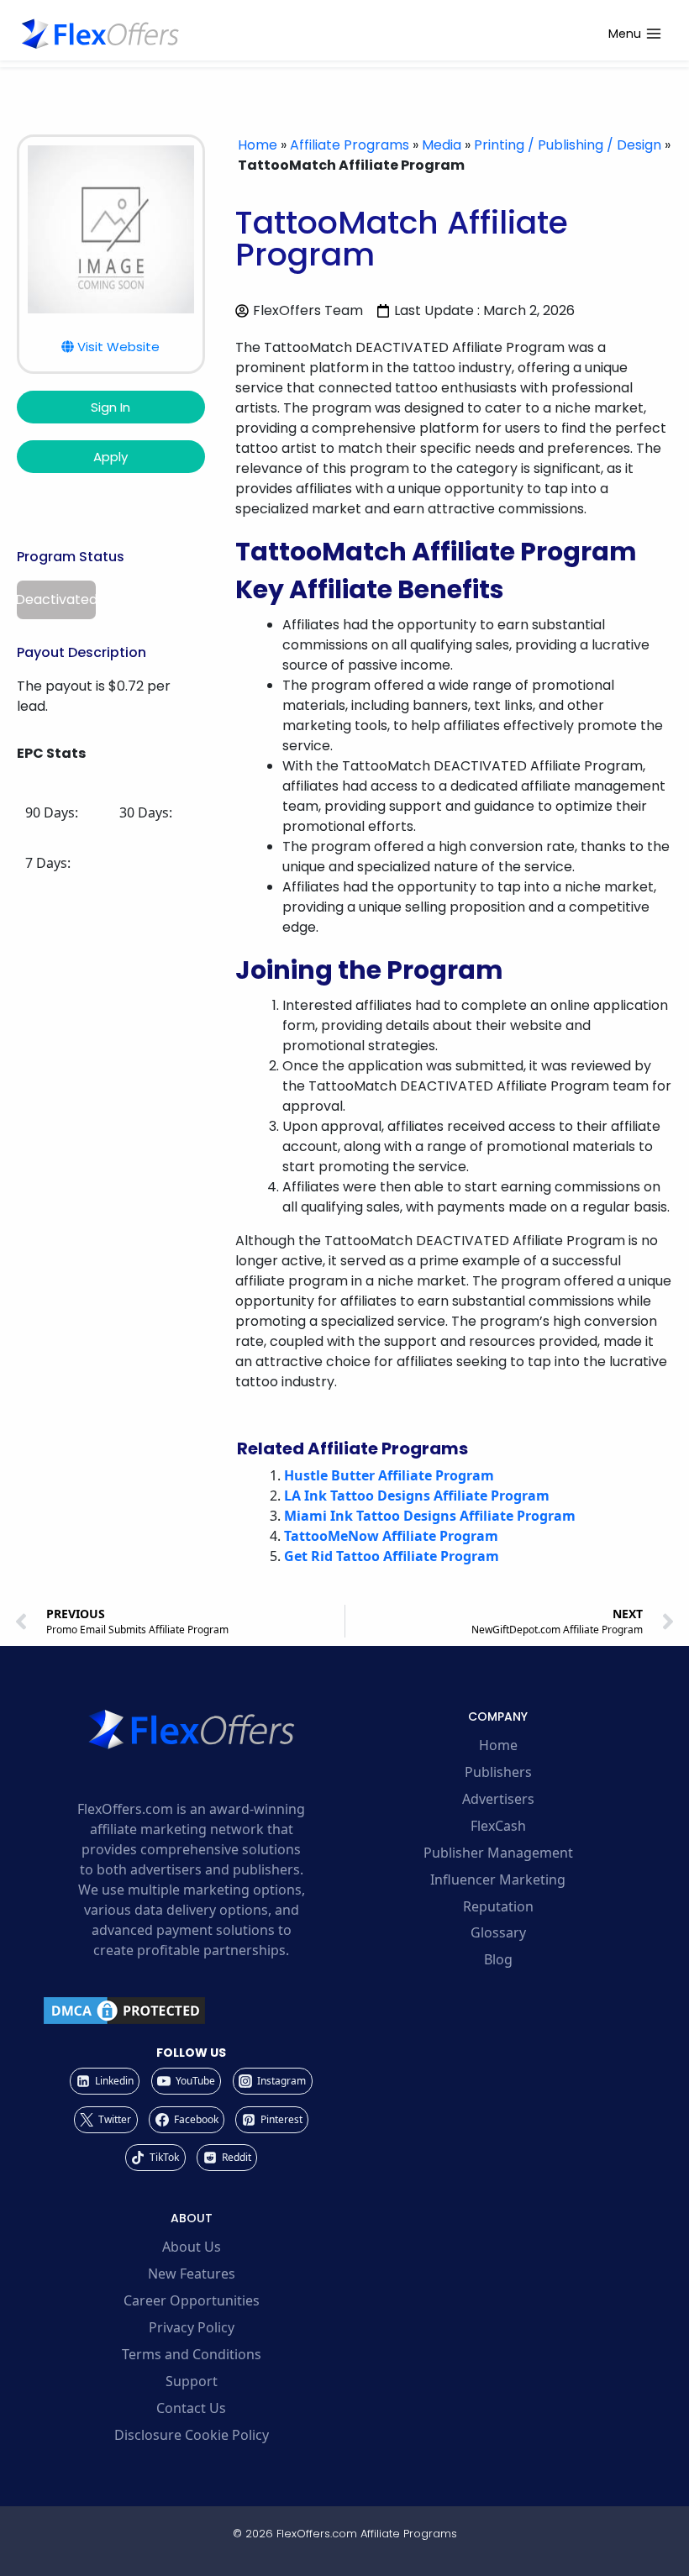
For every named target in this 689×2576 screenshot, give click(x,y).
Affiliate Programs (350, 145)
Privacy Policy (192, 2327)
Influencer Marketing (498, 1879)
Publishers (498, 1772)
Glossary (498, 1932)
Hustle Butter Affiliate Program (389, 1475)
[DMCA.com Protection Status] (191, 2011)
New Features (192, 2274)
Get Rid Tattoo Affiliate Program (392, 1556)
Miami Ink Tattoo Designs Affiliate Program (430, 1516)
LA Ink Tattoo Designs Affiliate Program (417, 1496)
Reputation (498, 1906)
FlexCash (498, 1826)
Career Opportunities (192, 2300)
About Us (192, 2247)
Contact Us (191, 2408)
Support (192, 2381)
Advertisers (498, 1799)
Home (258, 145)
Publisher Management (498, 1853)
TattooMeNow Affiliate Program (391, 1536)
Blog (498, 1959)
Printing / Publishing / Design (568, 145)
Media (442, 145)
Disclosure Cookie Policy (192, 2435)
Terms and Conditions (192, 2354)
